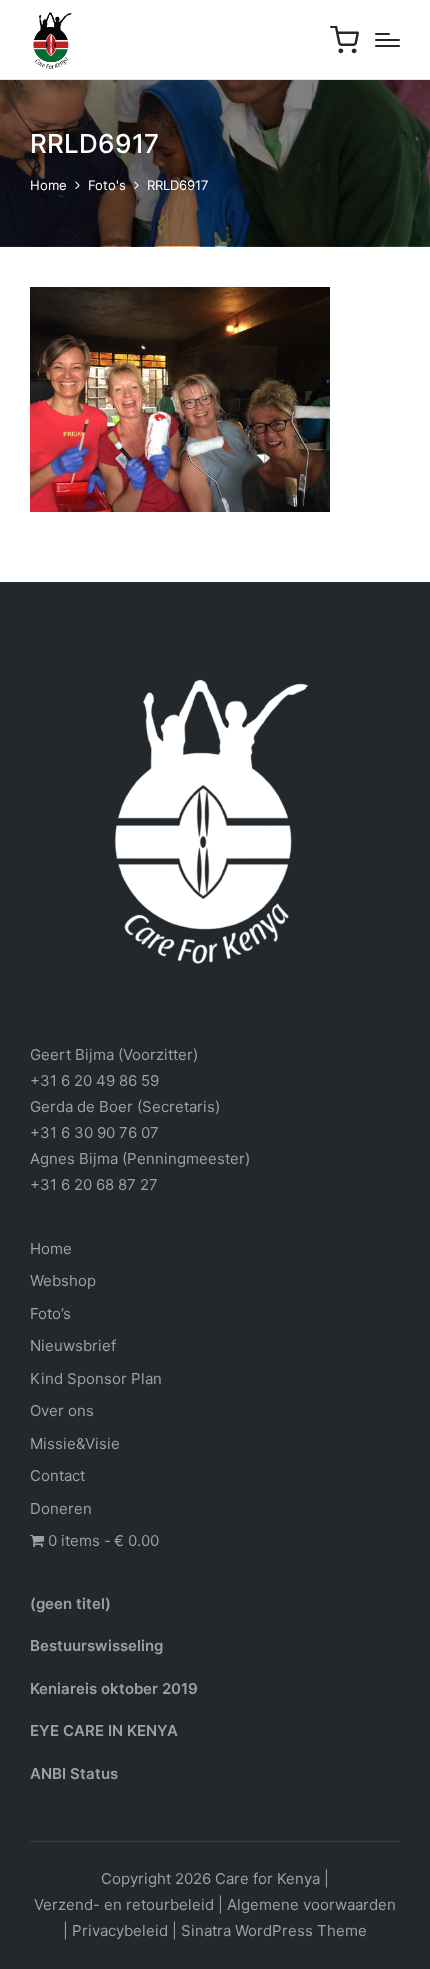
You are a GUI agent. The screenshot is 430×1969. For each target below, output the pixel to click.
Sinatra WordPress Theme (274, 1930)
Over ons (62, 1410)
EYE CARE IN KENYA (104, 1730)
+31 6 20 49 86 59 (94, 1080)
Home (51, 1248)
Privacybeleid (120, 1930)
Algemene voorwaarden (311, 1904)
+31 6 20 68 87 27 (94, 1184)
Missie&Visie (75, 1443)
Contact (57, 1475)
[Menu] (387, 40)
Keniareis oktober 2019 (114, 1688)
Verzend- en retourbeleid (124, 1904)
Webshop (63, 1280)
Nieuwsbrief (73, 1345)
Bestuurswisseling (96, 1645)
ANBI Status (74, 1773)
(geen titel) (70, 1603)
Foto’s (50, 1313)
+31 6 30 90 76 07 (94, 1132)
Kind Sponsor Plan (96, 1378)
